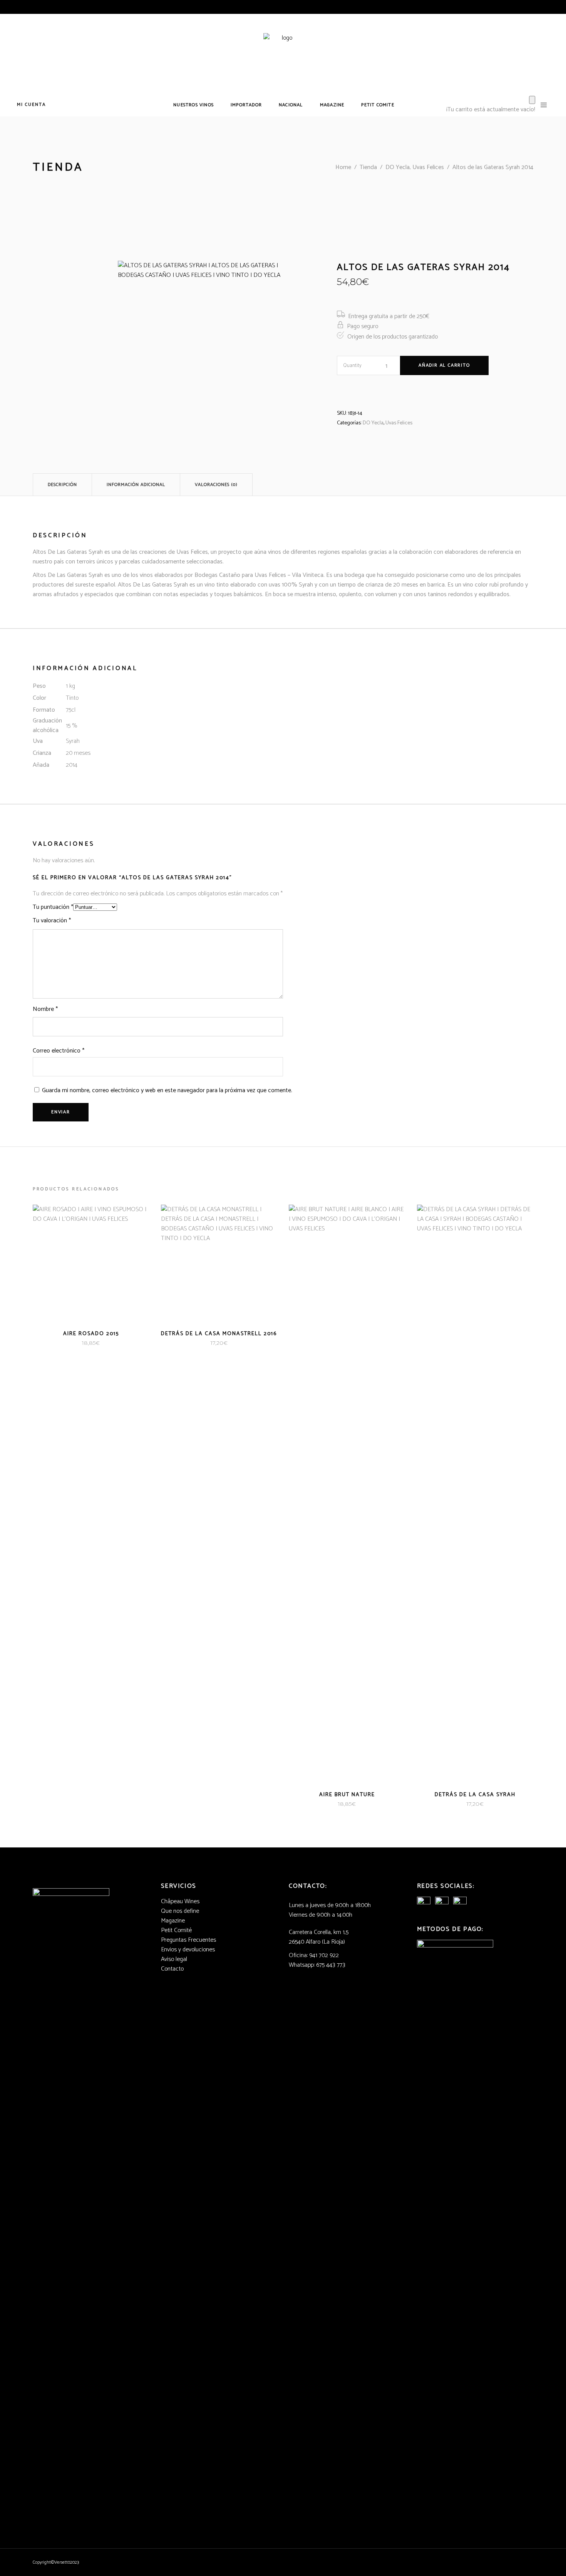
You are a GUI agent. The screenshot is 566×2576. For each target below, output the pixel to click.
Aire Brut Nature (347, 1795)
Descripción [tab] (62, 485)
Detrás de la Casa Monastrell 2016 (219, 1334)
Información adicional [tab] (136, 485)
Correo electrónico (59, 1051)
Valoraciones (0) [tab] (216, 485)
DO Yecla (373, 423)
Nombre (45, 1009)
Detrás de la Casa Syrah (475, 1795)
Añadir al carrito (444, 365)
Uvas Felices (399, 423)
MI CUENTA (31, 105)
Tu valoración (52, 921)
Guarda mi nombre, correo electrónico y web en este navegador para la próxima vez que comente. (167, 1090)
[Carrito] (532, 100)
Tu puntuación (53, 907)
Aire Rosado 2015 (91, 1334)
